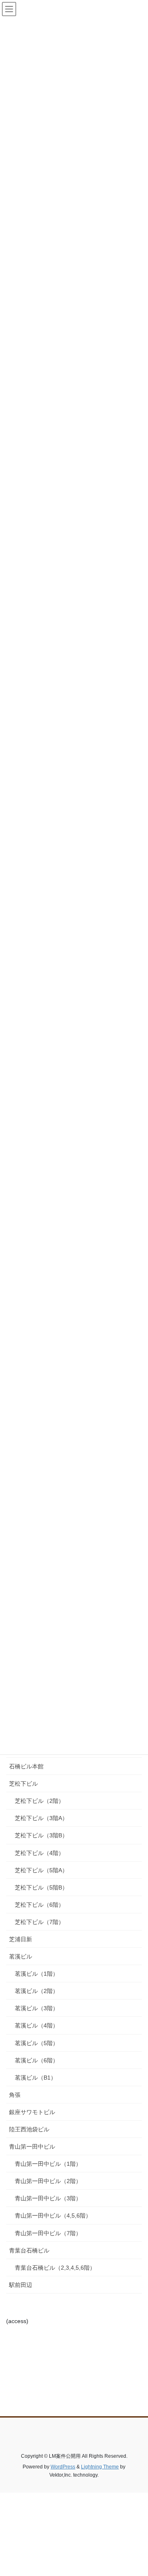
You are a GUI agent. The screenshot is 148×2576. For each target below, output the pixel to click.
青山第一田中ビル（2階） (48, 2181)
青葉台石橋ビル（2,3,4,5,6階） (55, 2268)
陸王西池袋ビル (29, 2129)
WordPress (63, 2467)
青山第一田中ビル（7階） (48, 2233)
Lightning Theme (100, 2467)
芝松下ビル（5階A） (41, 1870)
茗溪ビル (21, 1956)
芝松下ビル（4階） (39, 1853)
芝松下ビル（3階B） (41, 1835)
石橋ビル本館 (26, 1766)
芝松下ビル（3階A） (41, 1818)
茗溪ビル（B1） (36, 2078)
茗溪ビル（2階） (37, 1991)
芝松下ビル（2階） (39, 1801)
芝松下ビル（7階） (39, 1922)
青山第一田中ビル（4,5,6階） (53, 2216)
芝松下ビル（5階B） (41, 1887)
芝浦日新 (21, 1939)
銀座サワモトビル (32, 2112)
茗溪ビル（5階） (37, 2043)
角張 (15, 2095)
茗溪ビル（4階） (37, 2025)
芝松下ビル (23, 1784)
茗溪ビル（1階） (37, 1974)
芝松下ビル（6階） (39, 1905)
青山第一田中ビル (32, 2147)
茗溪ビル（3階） (37, 2008)
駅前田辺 (21, 2285)
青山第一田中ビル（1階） (48, 2164)
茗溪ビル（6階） (37, 2060)
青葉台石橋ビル (29, 2250)
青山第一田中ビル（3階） (48, 2198)
